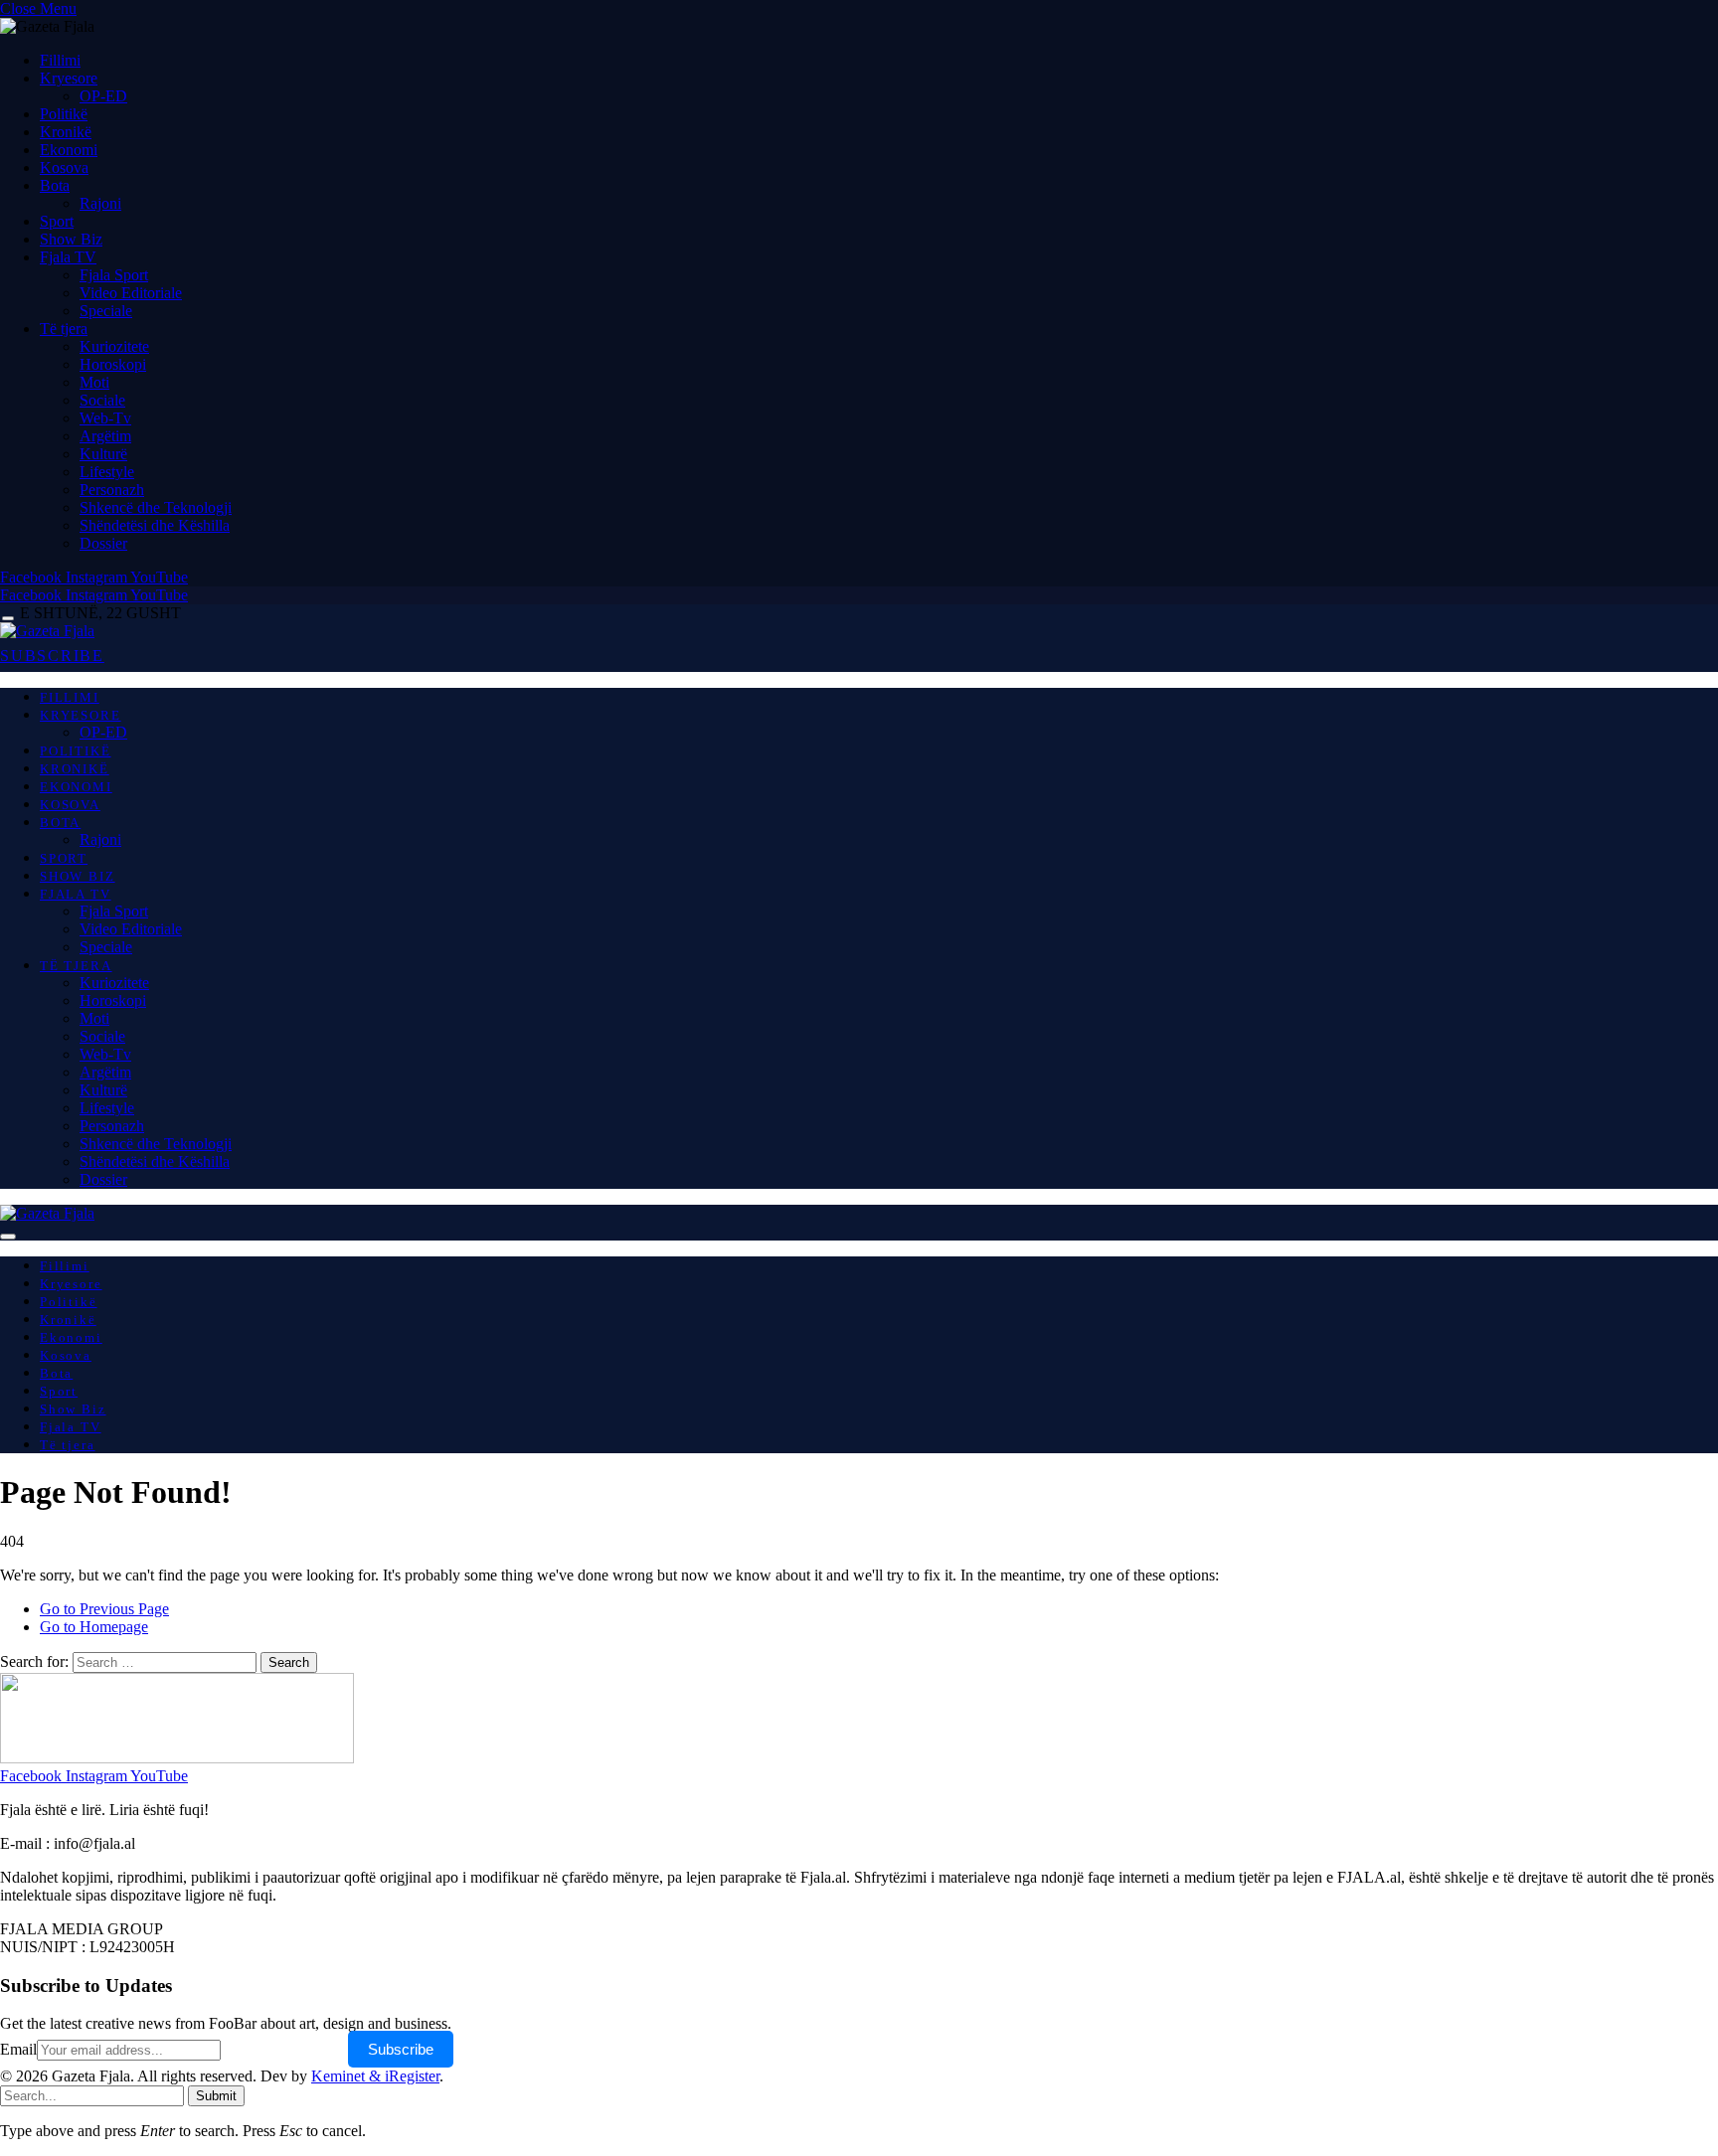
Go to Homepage (94, 1627)
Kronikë (66, 132)
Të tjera (64, 329)
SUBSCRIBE (52, 656)
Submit (216, 2096)
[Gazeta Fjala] (47, 631)
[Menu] (8, 619)
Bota (55, 185)
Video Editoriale (131, 293)
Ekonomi (69, 150)
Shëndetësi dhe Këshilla (155, 525)
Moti (94, 382)
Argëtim (105, 436)
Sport (57, 221)
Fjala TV (68, 257)
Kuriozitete (114, 346)
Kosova (64, 167)
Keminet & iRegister (375, 2076)
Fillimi (60, 60)
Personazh (112, 490)
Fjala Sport (114, 275)
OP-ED (103, 96)
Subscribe (401, 2049)
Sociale (102, 400)
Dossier (103, 543)
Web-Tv (105, 418)
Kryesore (69, 78)
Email (18, 2049)
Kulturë (103, 454)
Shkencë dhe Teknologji (156, 507)
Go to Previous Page (104, 1609)
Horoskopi (113, 364)
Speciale (106, 311)
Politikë (64, 114)
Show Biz (71, 239)
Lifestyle (107, 472)
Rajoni (100, 203)
